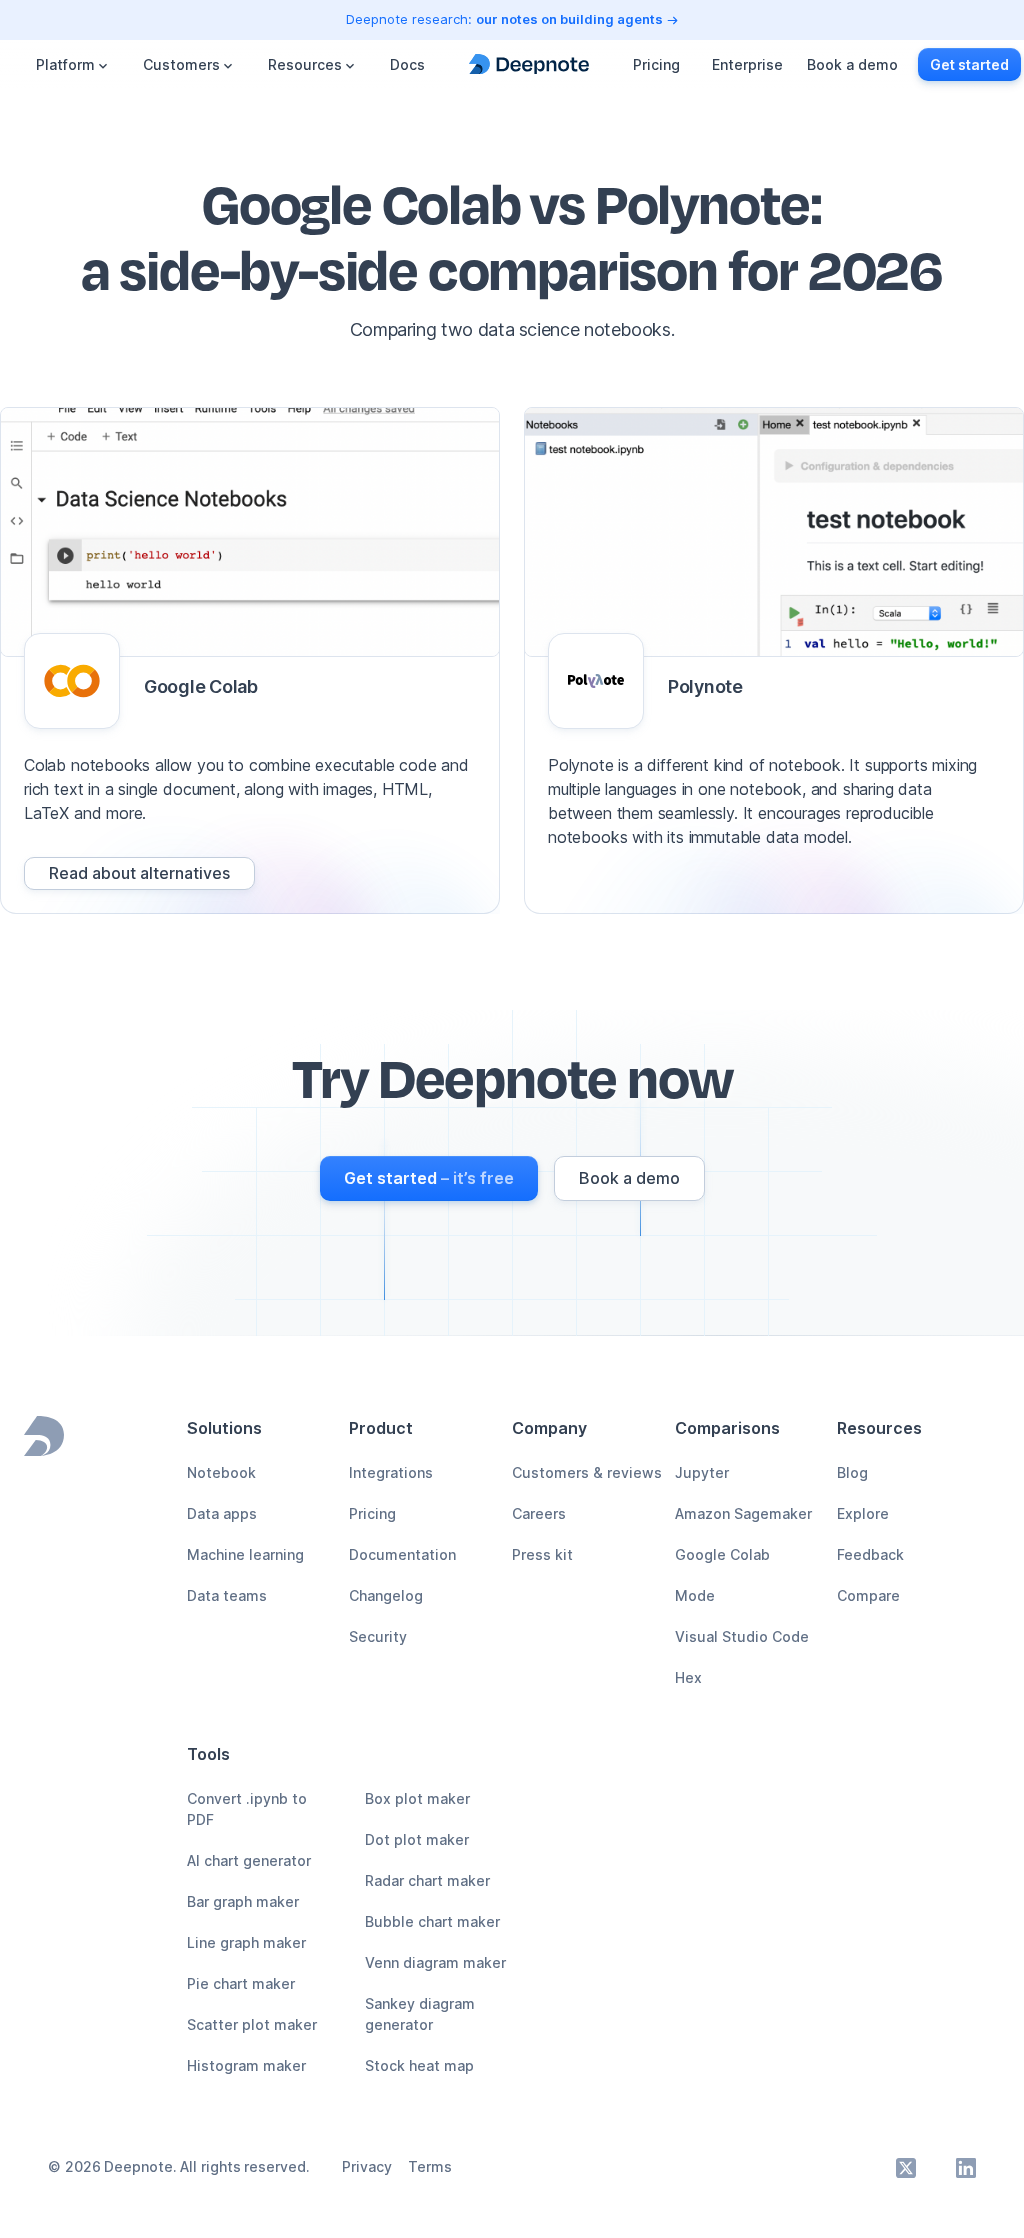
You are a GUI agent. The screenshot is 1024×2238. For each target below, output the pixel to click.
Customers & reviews (587, 1472)
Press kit (542, 1554)
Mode (695, 1595)
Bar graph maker (243, 1901)
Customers (181, 64)
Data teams (227, 1595)
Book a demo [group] (852, 64)
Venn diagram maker (435, 1962)
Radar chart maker (427, 1880)
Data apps (222, 1513)
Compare (868, 1595)
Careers (539, 1513)
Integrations (391, 1472)
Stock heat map (419, 2065)
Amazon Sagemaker (743, 1513)
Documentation (402, 1554)
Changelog (386, 1595)
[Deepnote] (529, 64)
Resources (305, 64)
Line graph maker (246, 1942)
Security (378, 1636)
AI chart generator (249, 1860)
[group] (139, 873)
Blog (852, 1472)
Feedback (870, 1554)
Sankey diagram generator (420, 2014)
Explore (863, 1513)
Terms (430, 2166)
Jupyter (702, 1472)
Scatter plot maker (252, 2024)
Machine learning (245, 1554)
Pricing (656, 64)
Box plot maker (417, 1798)
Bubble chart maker (432, 1921)
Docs (407, 64)
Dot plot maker (417, 1839)
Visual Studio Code (742, 1636)
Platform (65, 64)
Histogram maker (246, 2065)
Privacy (367, 2166)
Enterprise (747, 64)
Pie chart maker (241, 1983)
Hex (688, 1677)
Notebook (221, 1472)
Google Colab (722, 1554)
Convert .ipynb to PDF (247, 1809)
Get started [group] (969, 64)
